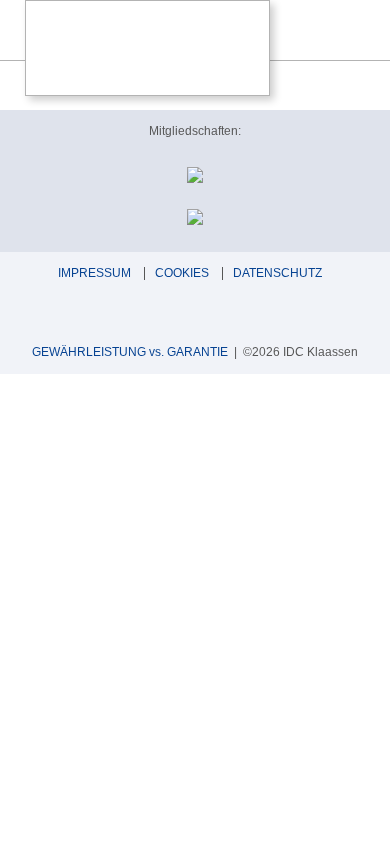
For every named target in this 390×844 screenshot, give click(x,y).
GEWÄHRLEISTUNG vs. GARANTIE (130, 352)
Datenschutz (277, 273)
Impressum (94, 273)
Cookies (182, 273)
